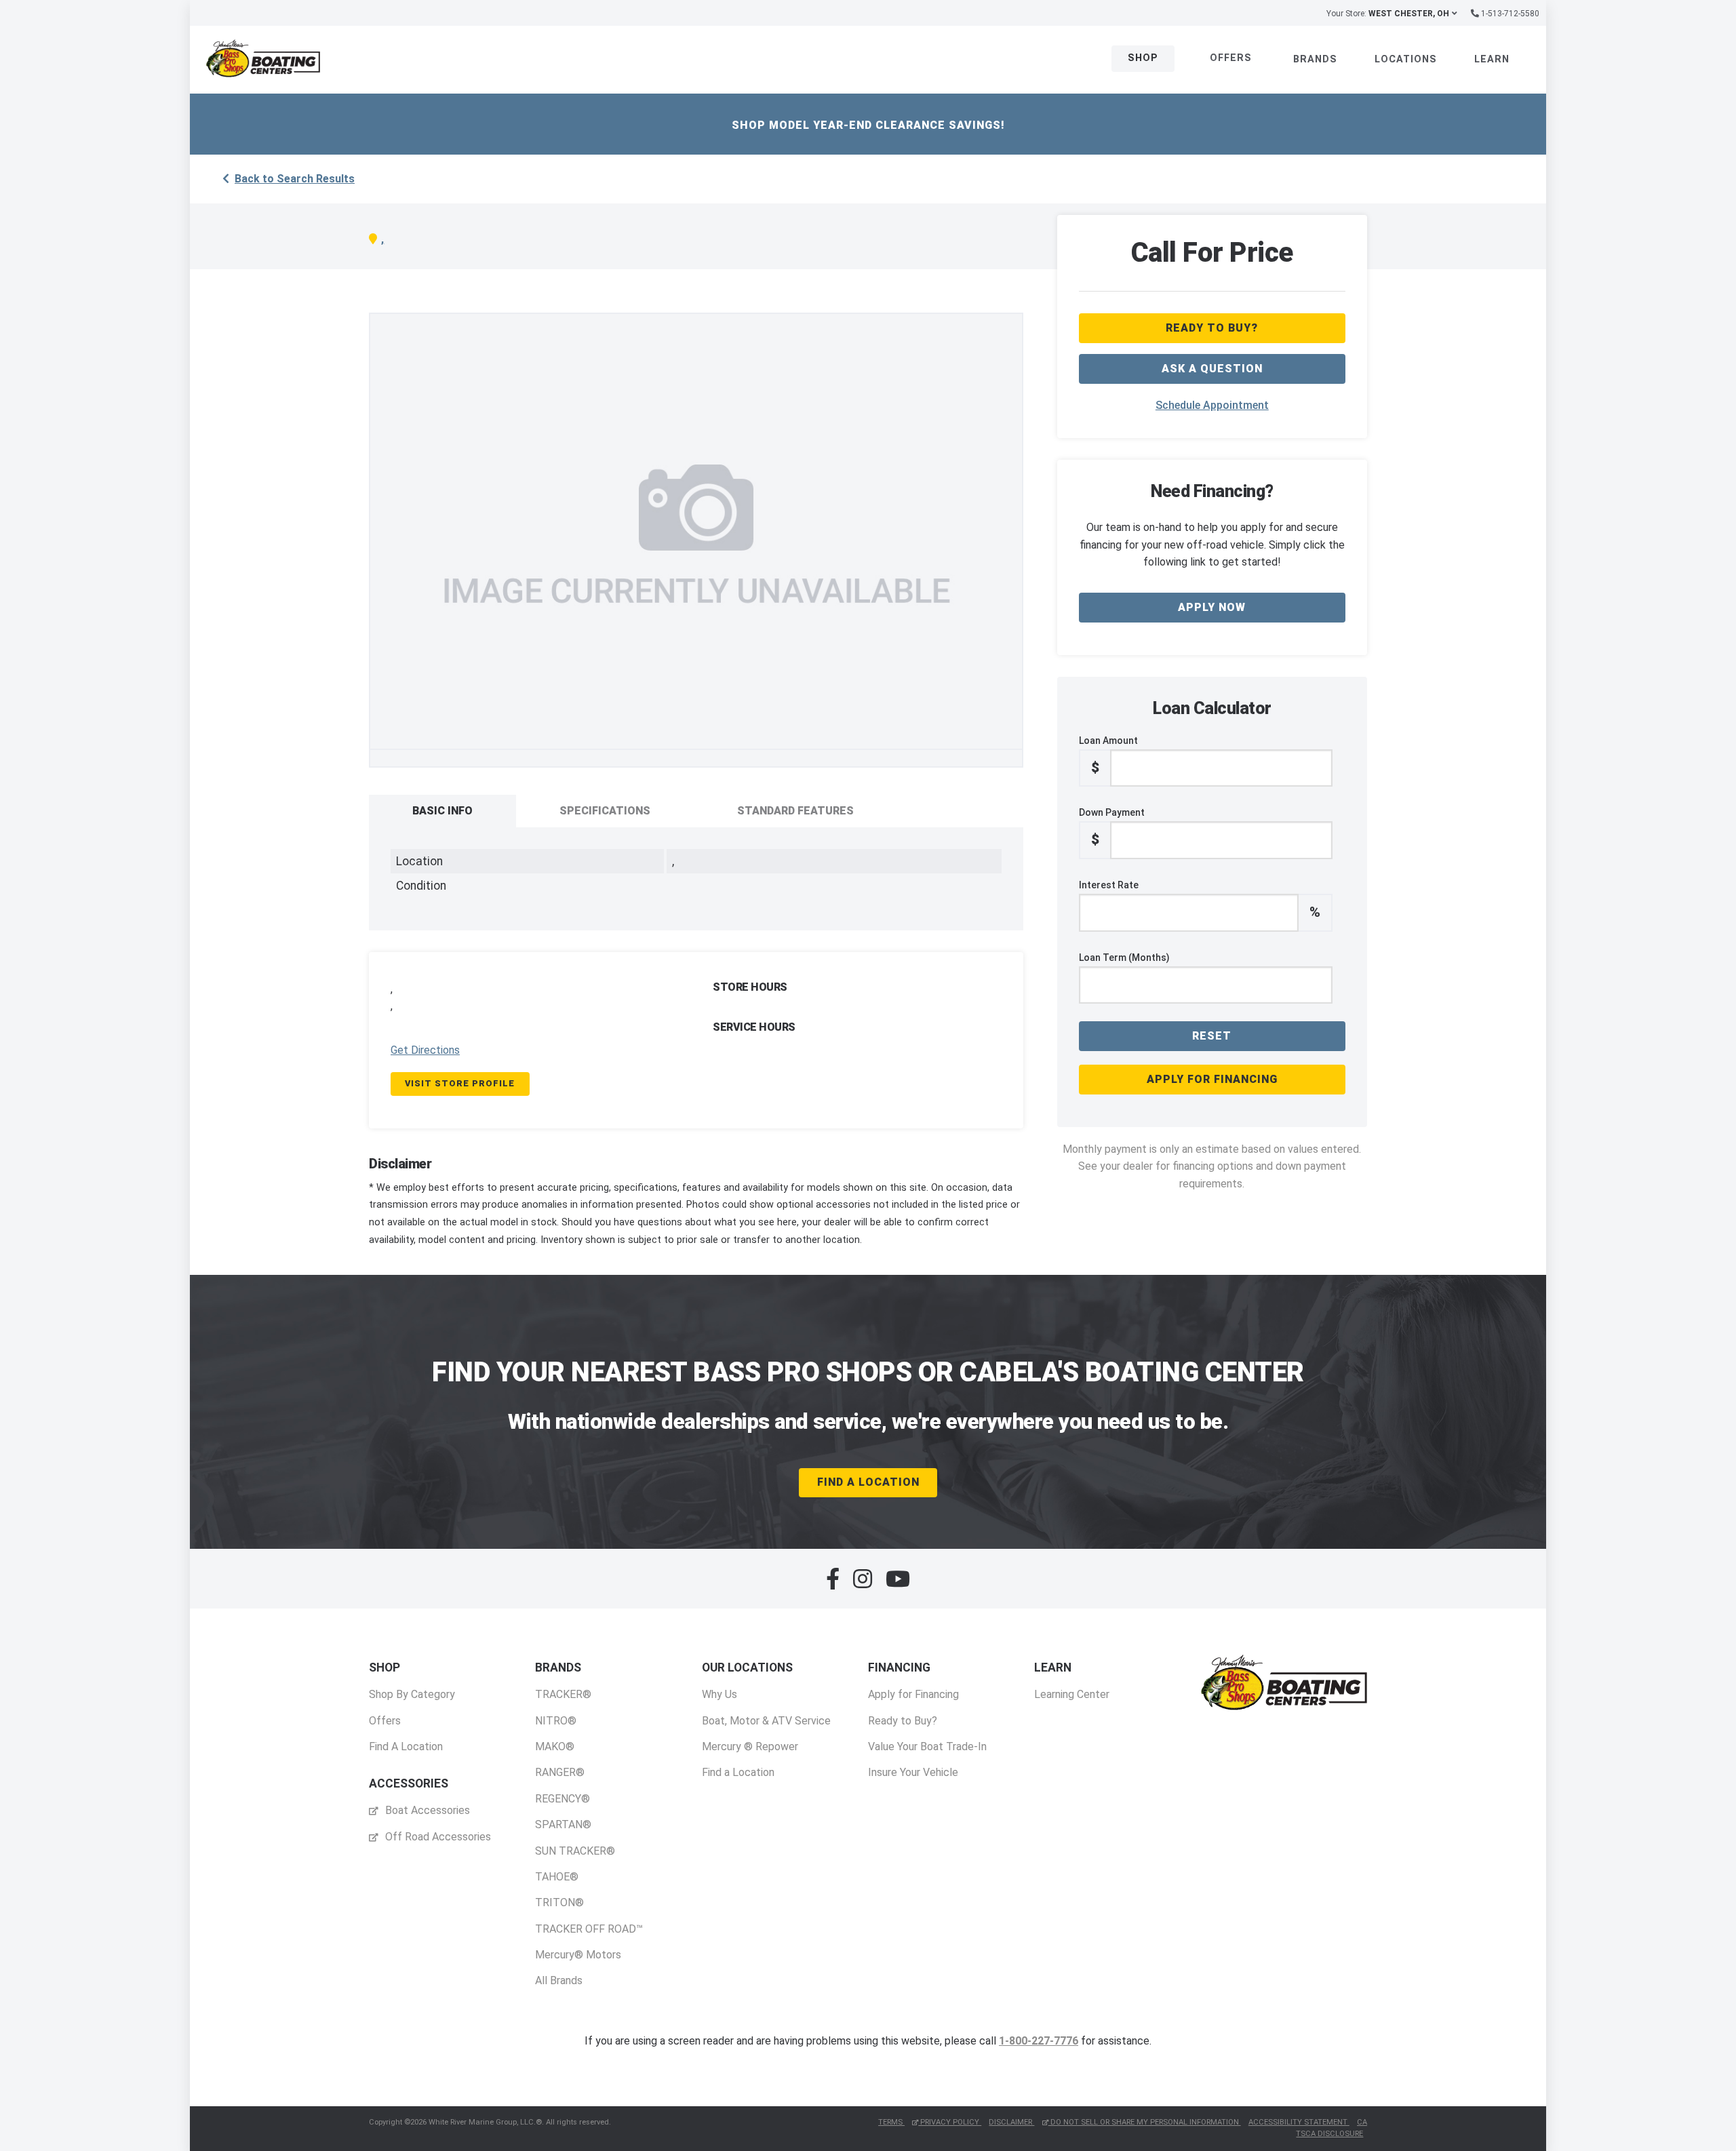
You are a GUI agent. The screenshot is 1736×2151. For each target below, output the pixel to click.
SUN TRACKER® (575, 1851)
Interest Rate (1200, 900)
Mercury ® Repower (750, 1747)
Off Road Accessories (437, 1837)
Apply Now (1212, 607)
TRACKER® (563, 1694)
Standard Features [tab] (795, 811)
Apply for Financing (1212, 1079)
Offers (1231, 58)
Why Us (719, 1694)
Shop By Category (412, 1694)
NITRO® (556, 1721)
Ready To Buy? (1212, 328)
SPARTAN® (563, 1824)
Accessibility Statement (1299, 2122)
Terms (891, 2122)
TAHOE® (557, 1877)
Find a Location (738, 1772)
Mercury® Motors (578, 1955)
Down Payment (1112, 827)
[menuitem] (412, 1707)
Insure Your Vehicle (913, 1772)
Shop (1143, 58)
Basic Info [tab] (442, 811)
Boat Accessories (426, 1810)
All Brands (559, 1980)
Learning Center (1072, 1694)
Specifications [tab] (605, 811)
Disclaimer (1011, 2122)
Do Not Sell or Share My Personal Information (1145, 2122)
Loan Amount (1108, 755)
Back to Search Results (295, 179)
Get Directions (425, 1050)
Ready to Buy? (903, 1721)
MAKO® (555, 1747)
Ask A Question (1212, 369)
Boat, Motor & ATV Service (766, 1721)
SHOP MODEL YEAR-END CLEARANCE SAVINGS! (868, 125)
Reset (1212, 1036)
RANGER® (560, 1772)
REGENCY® (563, 1799)
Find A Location (868, 1482)
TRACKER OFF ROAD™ (589, 1929)
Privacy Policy (950, 2122)
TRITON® (559, 1902)
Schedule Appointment (1212, 405)
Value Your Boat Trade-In (927, 1747)
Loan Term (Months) (1124, 958)
